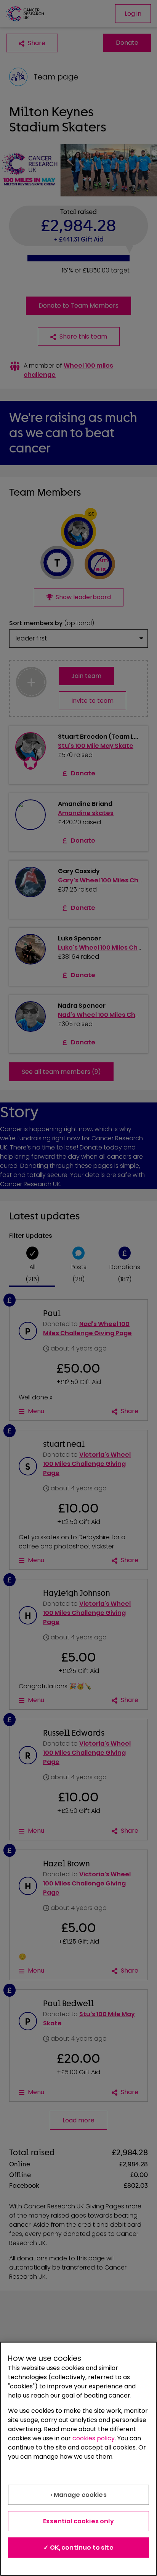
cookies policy (94, 2438)
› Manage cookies (78, 2495)
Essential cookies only (78, 2521)
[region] (78, 2459)
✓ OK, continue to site (78, 2548)
